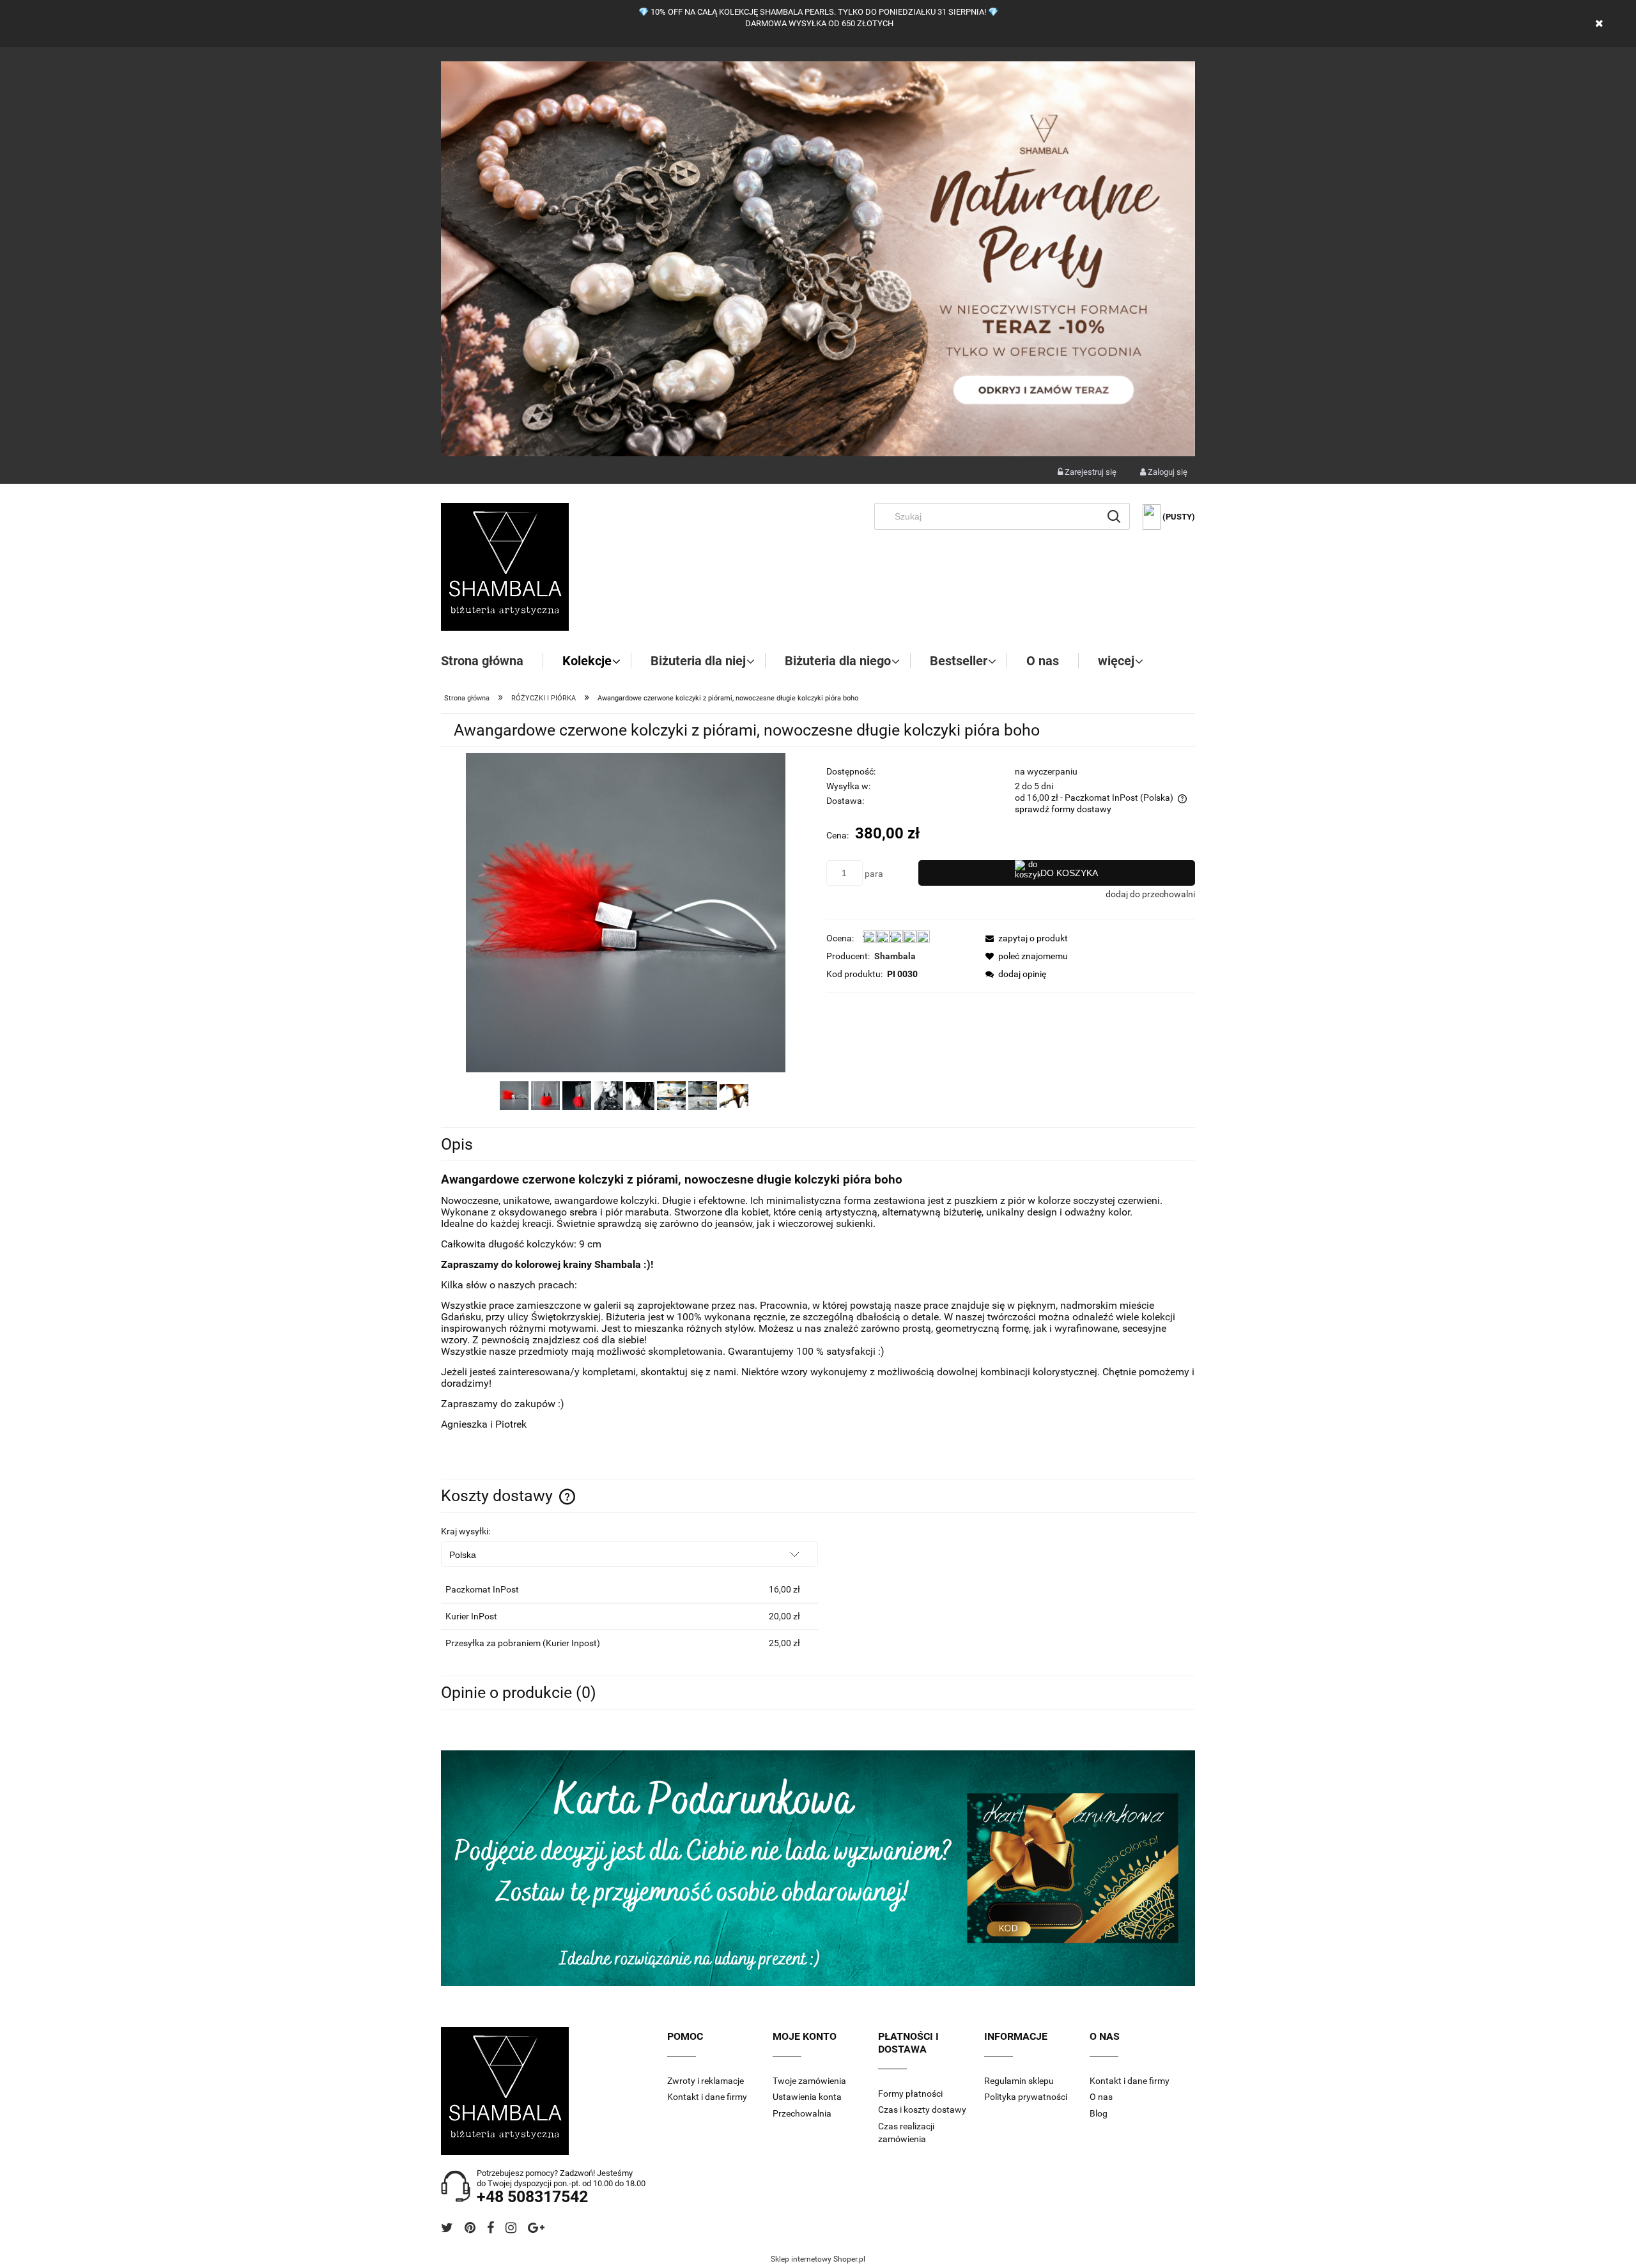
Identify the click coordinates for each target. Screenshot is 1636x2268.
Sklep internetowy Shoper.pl (818, 2259)
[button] (1023, 938)
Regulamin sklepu (1019, 2081)
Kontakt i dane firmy (707, 2097)
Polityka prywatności (1026, 2097)
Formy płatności (910, 2094)
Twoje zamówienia (809, 2081)
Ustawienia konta (807, 2097)
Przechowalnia (802, 2113)
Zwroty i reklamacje (706, 2081)
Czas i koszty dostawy (922, 2110)
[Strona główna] (505, 567)
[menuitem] (492, 661)
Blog (1099, 2113)
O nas (1101, 2097)
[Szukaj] (1114, 516)
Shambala (895, 956)
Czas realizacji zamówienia (906, 2133)
